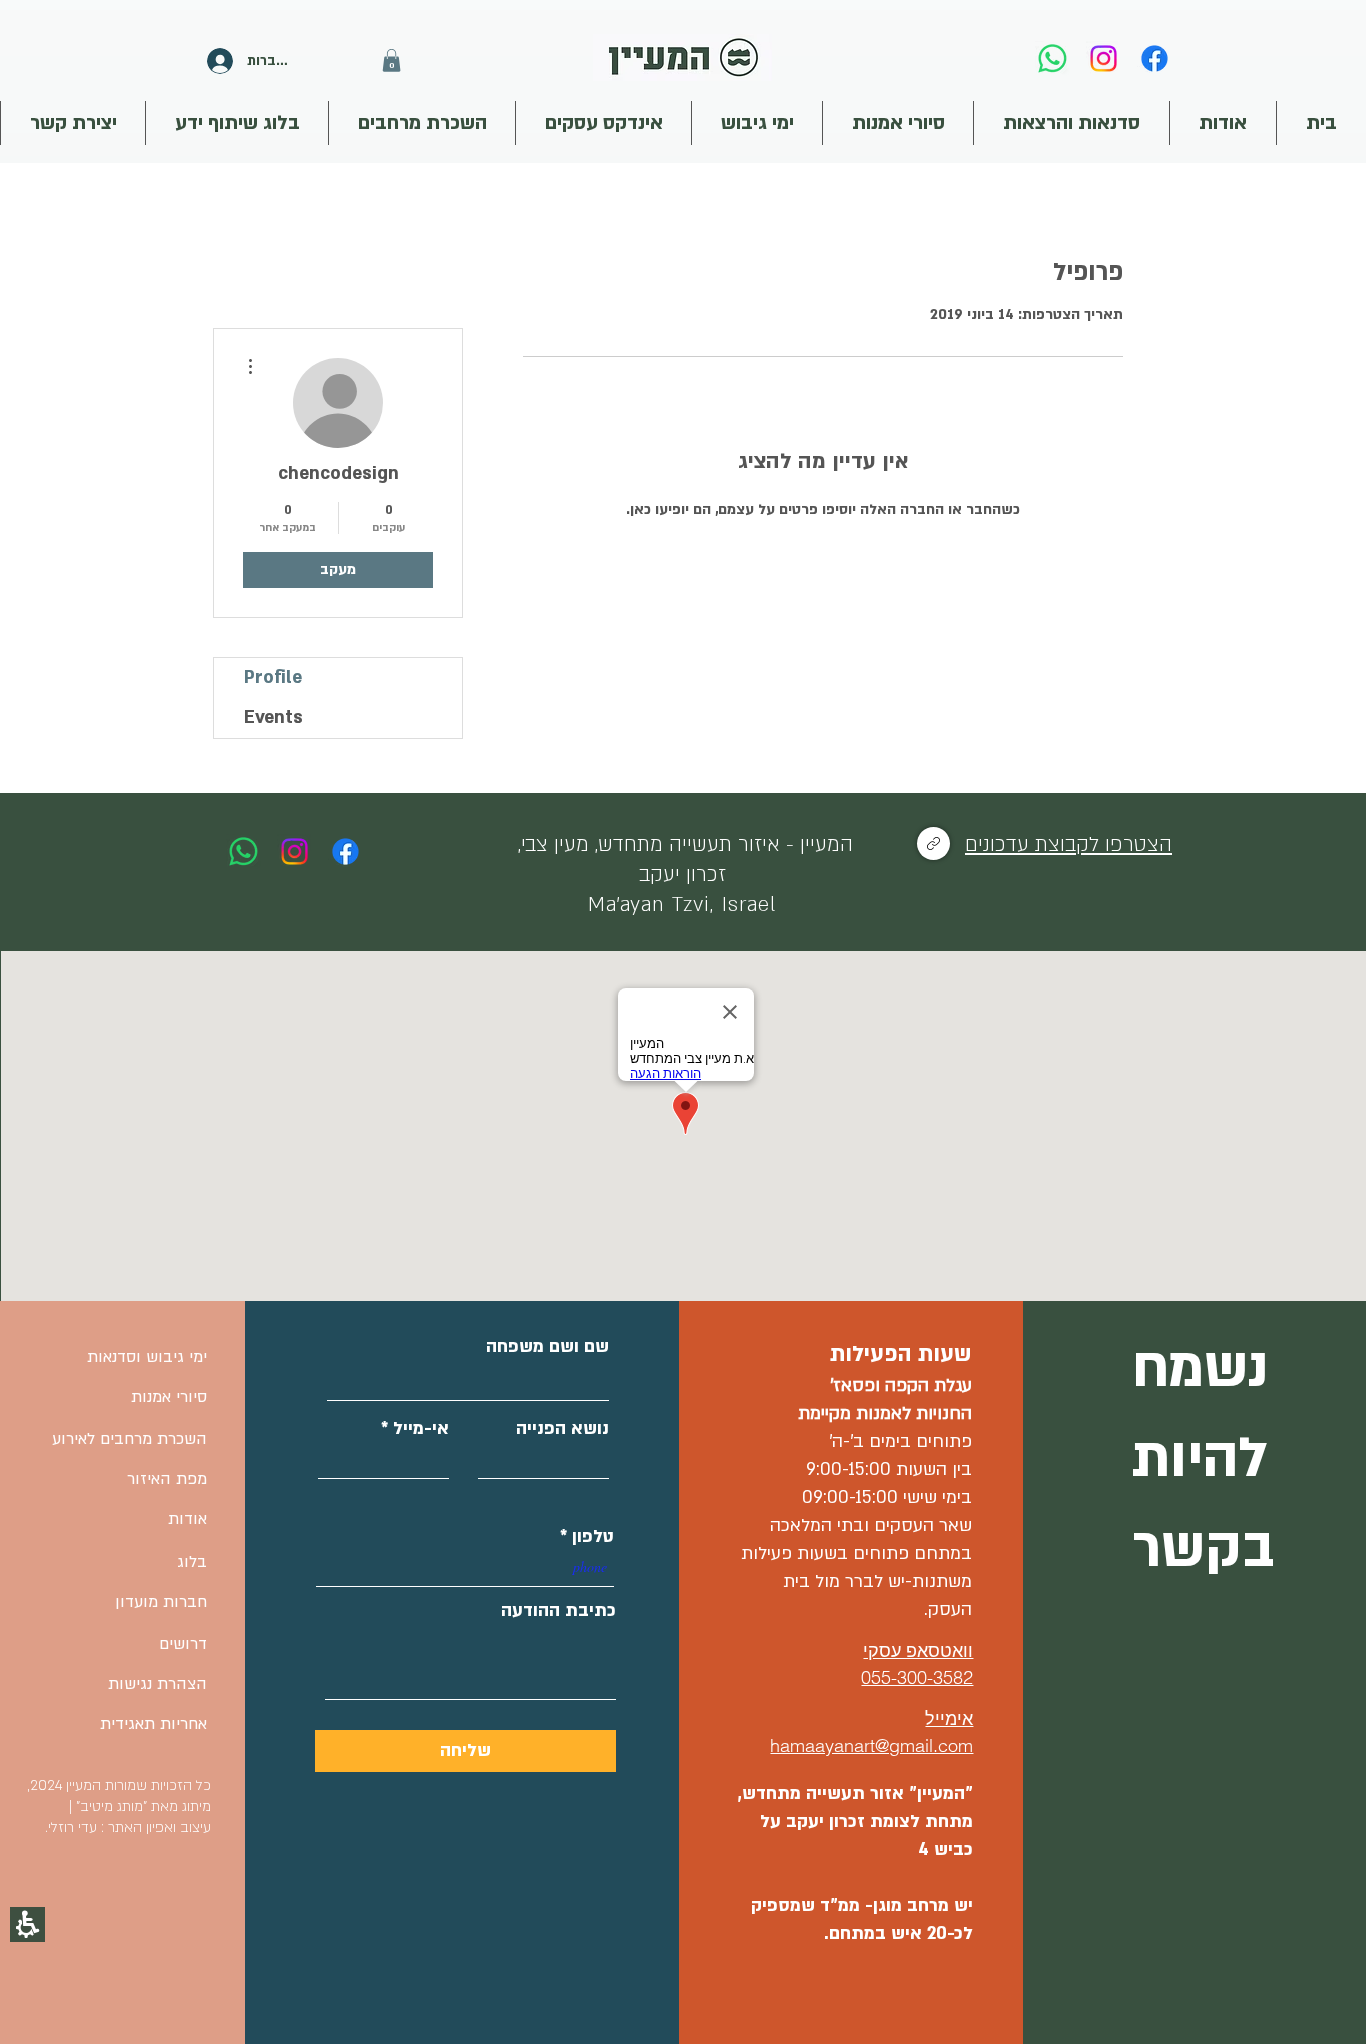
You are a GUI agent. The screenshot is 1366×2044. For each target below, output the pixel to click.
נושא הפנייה (562, 1429)
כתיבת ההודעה (558, 1611)
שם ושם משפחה (547, 1347)
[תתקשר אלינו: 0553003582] (243, 851)
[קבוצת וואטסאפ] (933, 843)
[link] (1052, 58)
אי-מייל (421, 1429)
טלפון (593, 1537)
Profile (273, 677)
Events (273, 717)
